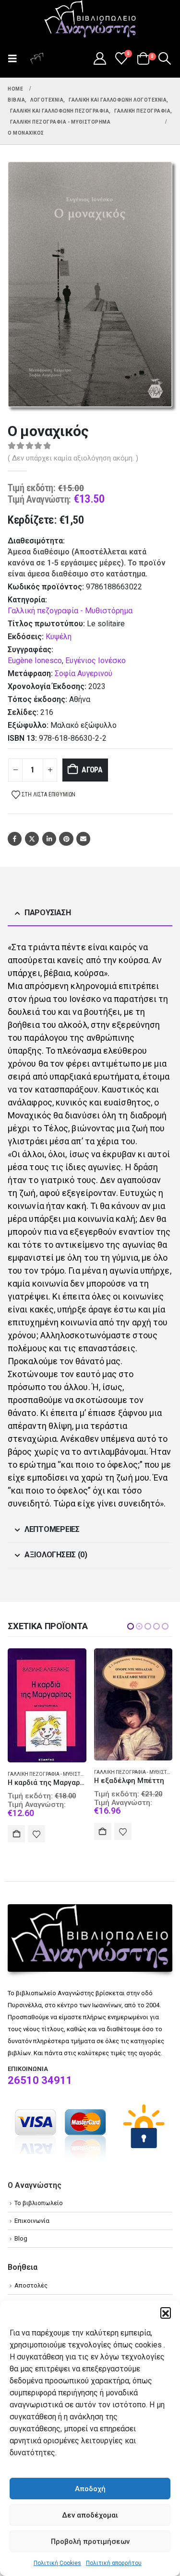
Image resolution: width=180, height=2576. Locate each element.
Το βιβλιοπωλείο (39, 2205)
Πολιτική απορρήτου (114, 2563)
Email (83, 839)
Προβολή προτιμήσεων (90, 2541)
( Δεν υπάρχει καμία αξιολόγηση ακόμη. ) (73, 458)
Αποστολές (31, 2287)
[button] (166, 2312)
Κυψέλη (59, 637)
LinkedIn (49, 839)
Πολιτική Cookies (57, 2563)
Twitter (32, 839)
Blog (21, 2240)
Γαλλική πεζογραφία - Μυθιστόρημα (70, 611)
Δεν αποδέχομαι (90, 2515)
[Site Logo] (90, 20)
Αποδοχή (90, 2489)
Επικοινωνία (32, 2223)
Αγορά (92, 770)
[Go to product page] (48, 1704)
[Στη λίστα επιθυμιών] (37, 1831)
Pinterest (66, 839)
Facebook (15, 839)
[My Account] (100, 58)
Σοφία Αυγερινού (84, 673)
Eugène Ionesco (35, 661)
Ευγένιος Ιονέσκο (96, 661)
